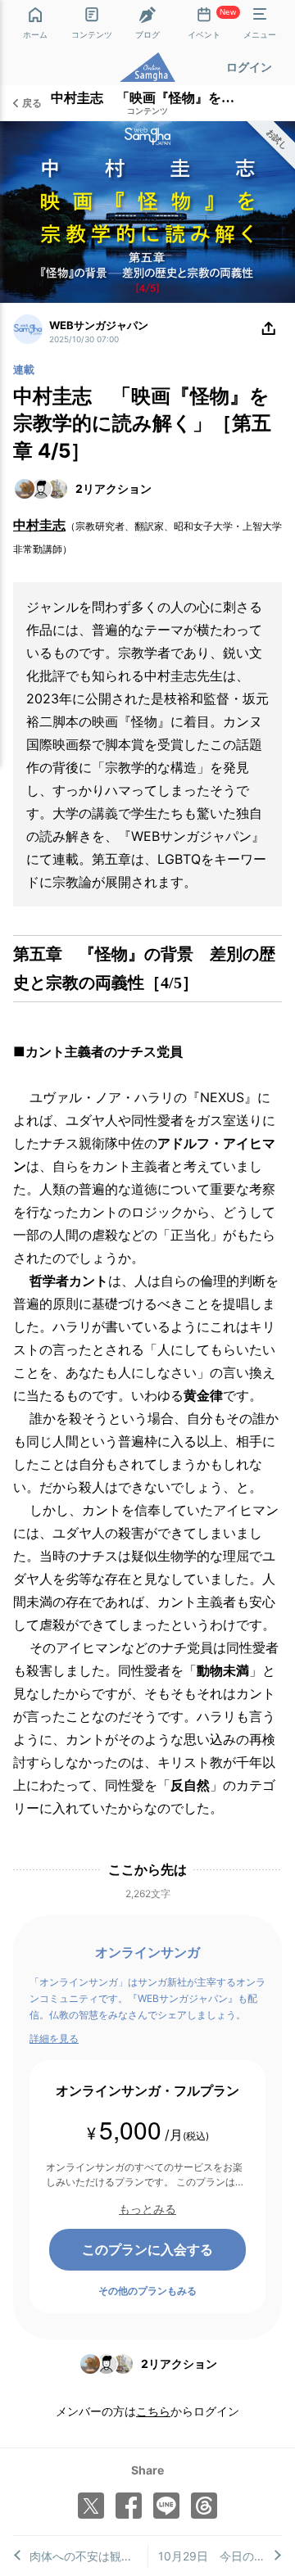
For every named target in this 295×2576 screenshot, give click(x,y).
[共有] (269, 329)
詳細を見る (54, 2038)
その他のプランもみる (147, 2291)
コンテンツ (147, 111)
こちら (153, 2411)
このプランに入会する (147, 2249)
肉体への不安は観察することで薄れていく (88, 2556)
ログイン (249, 67)
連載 (24, 369)
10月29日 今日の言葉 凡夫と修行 (220, 2556)
